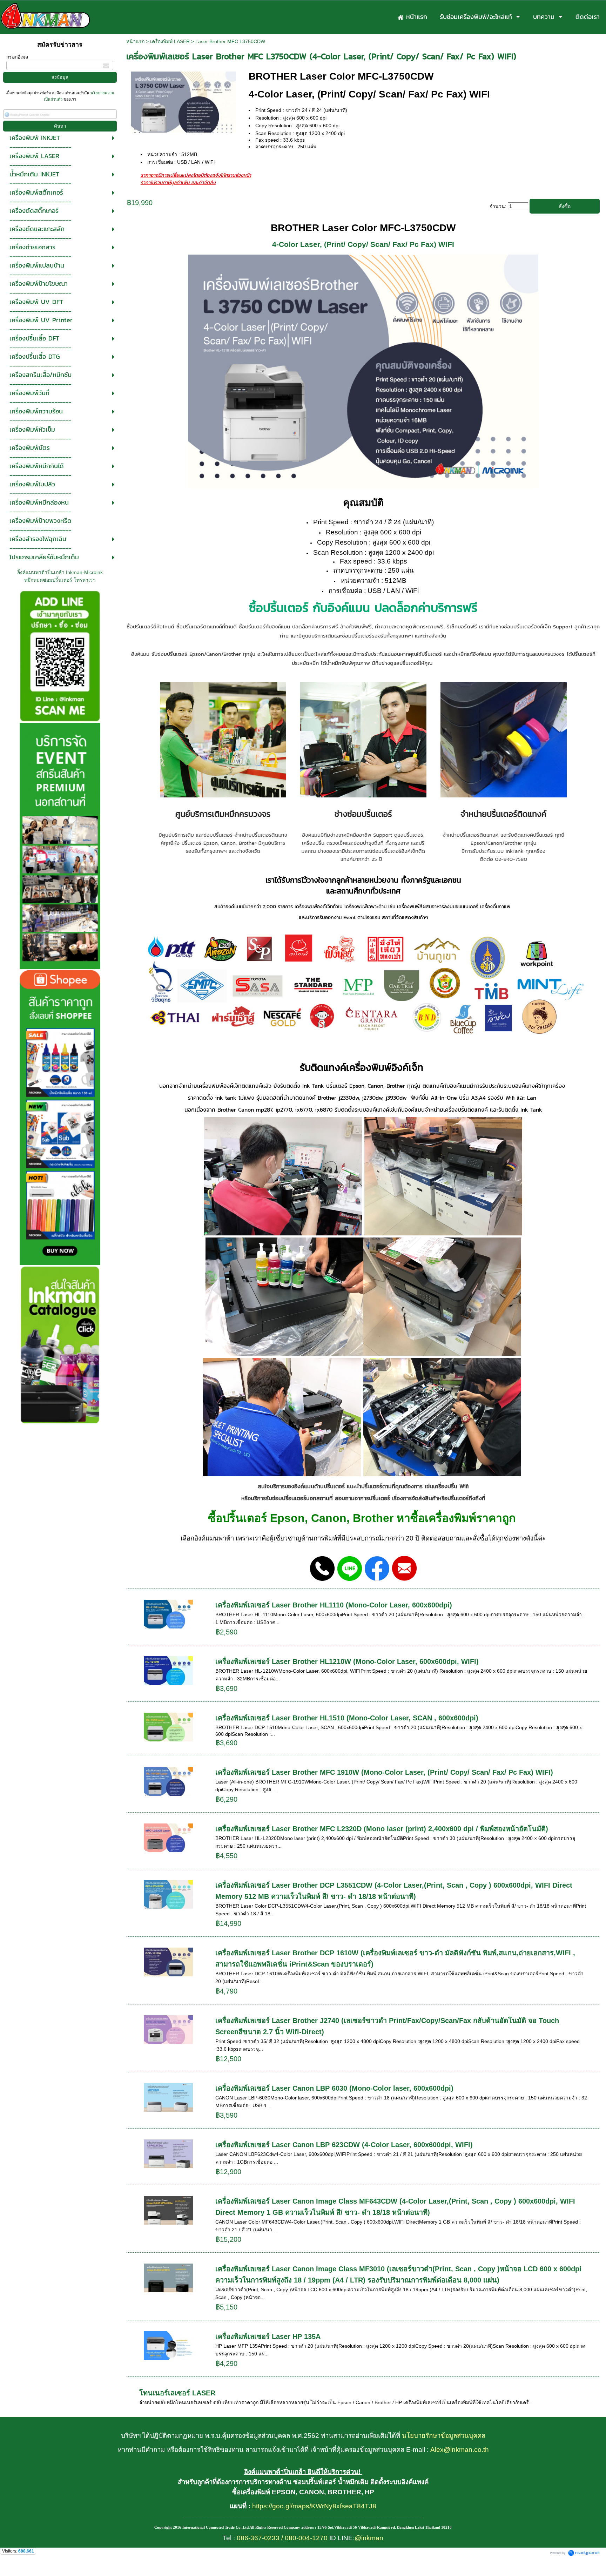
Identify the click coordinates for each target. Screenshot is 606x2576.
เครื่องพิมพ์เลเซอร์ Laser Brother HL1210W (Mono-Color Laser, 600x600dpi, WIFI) (347, 1661)
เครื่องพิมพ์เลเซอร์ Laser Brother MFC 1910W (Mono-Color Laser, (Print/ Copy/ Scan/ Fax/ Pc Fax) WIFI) (384, 1772)
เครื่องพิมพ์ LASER (170, 41)
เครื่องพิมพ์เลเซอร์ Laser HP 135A (268, 2336)
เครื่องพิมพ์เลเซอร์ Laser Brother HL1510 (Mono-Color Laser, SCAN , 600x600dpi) (347, 1718)
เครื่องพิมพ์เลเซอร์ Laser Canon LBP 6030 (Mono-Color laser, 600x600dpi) (334, 2088)
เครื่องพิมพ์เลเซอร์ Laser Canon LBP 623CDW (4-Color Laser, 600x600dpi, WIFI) (344, 2145)
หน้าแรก (135, 41)
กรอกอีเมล (17, 57)
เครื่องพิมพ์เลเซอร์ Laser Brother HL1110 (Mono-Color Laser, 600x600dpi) (334, 1605)
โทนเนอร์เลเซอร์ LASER (177, 2393)
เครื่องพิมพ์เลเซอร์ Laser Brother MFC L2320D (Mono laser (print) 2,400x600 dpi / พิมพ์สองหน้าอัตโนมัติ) (382, 1829)
